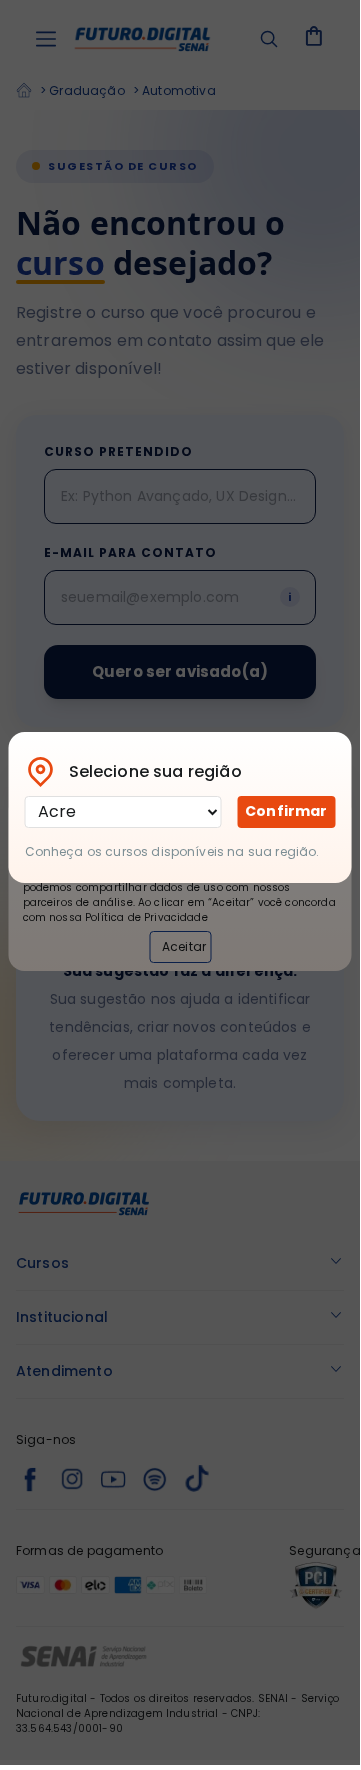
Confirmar (286, 811)
